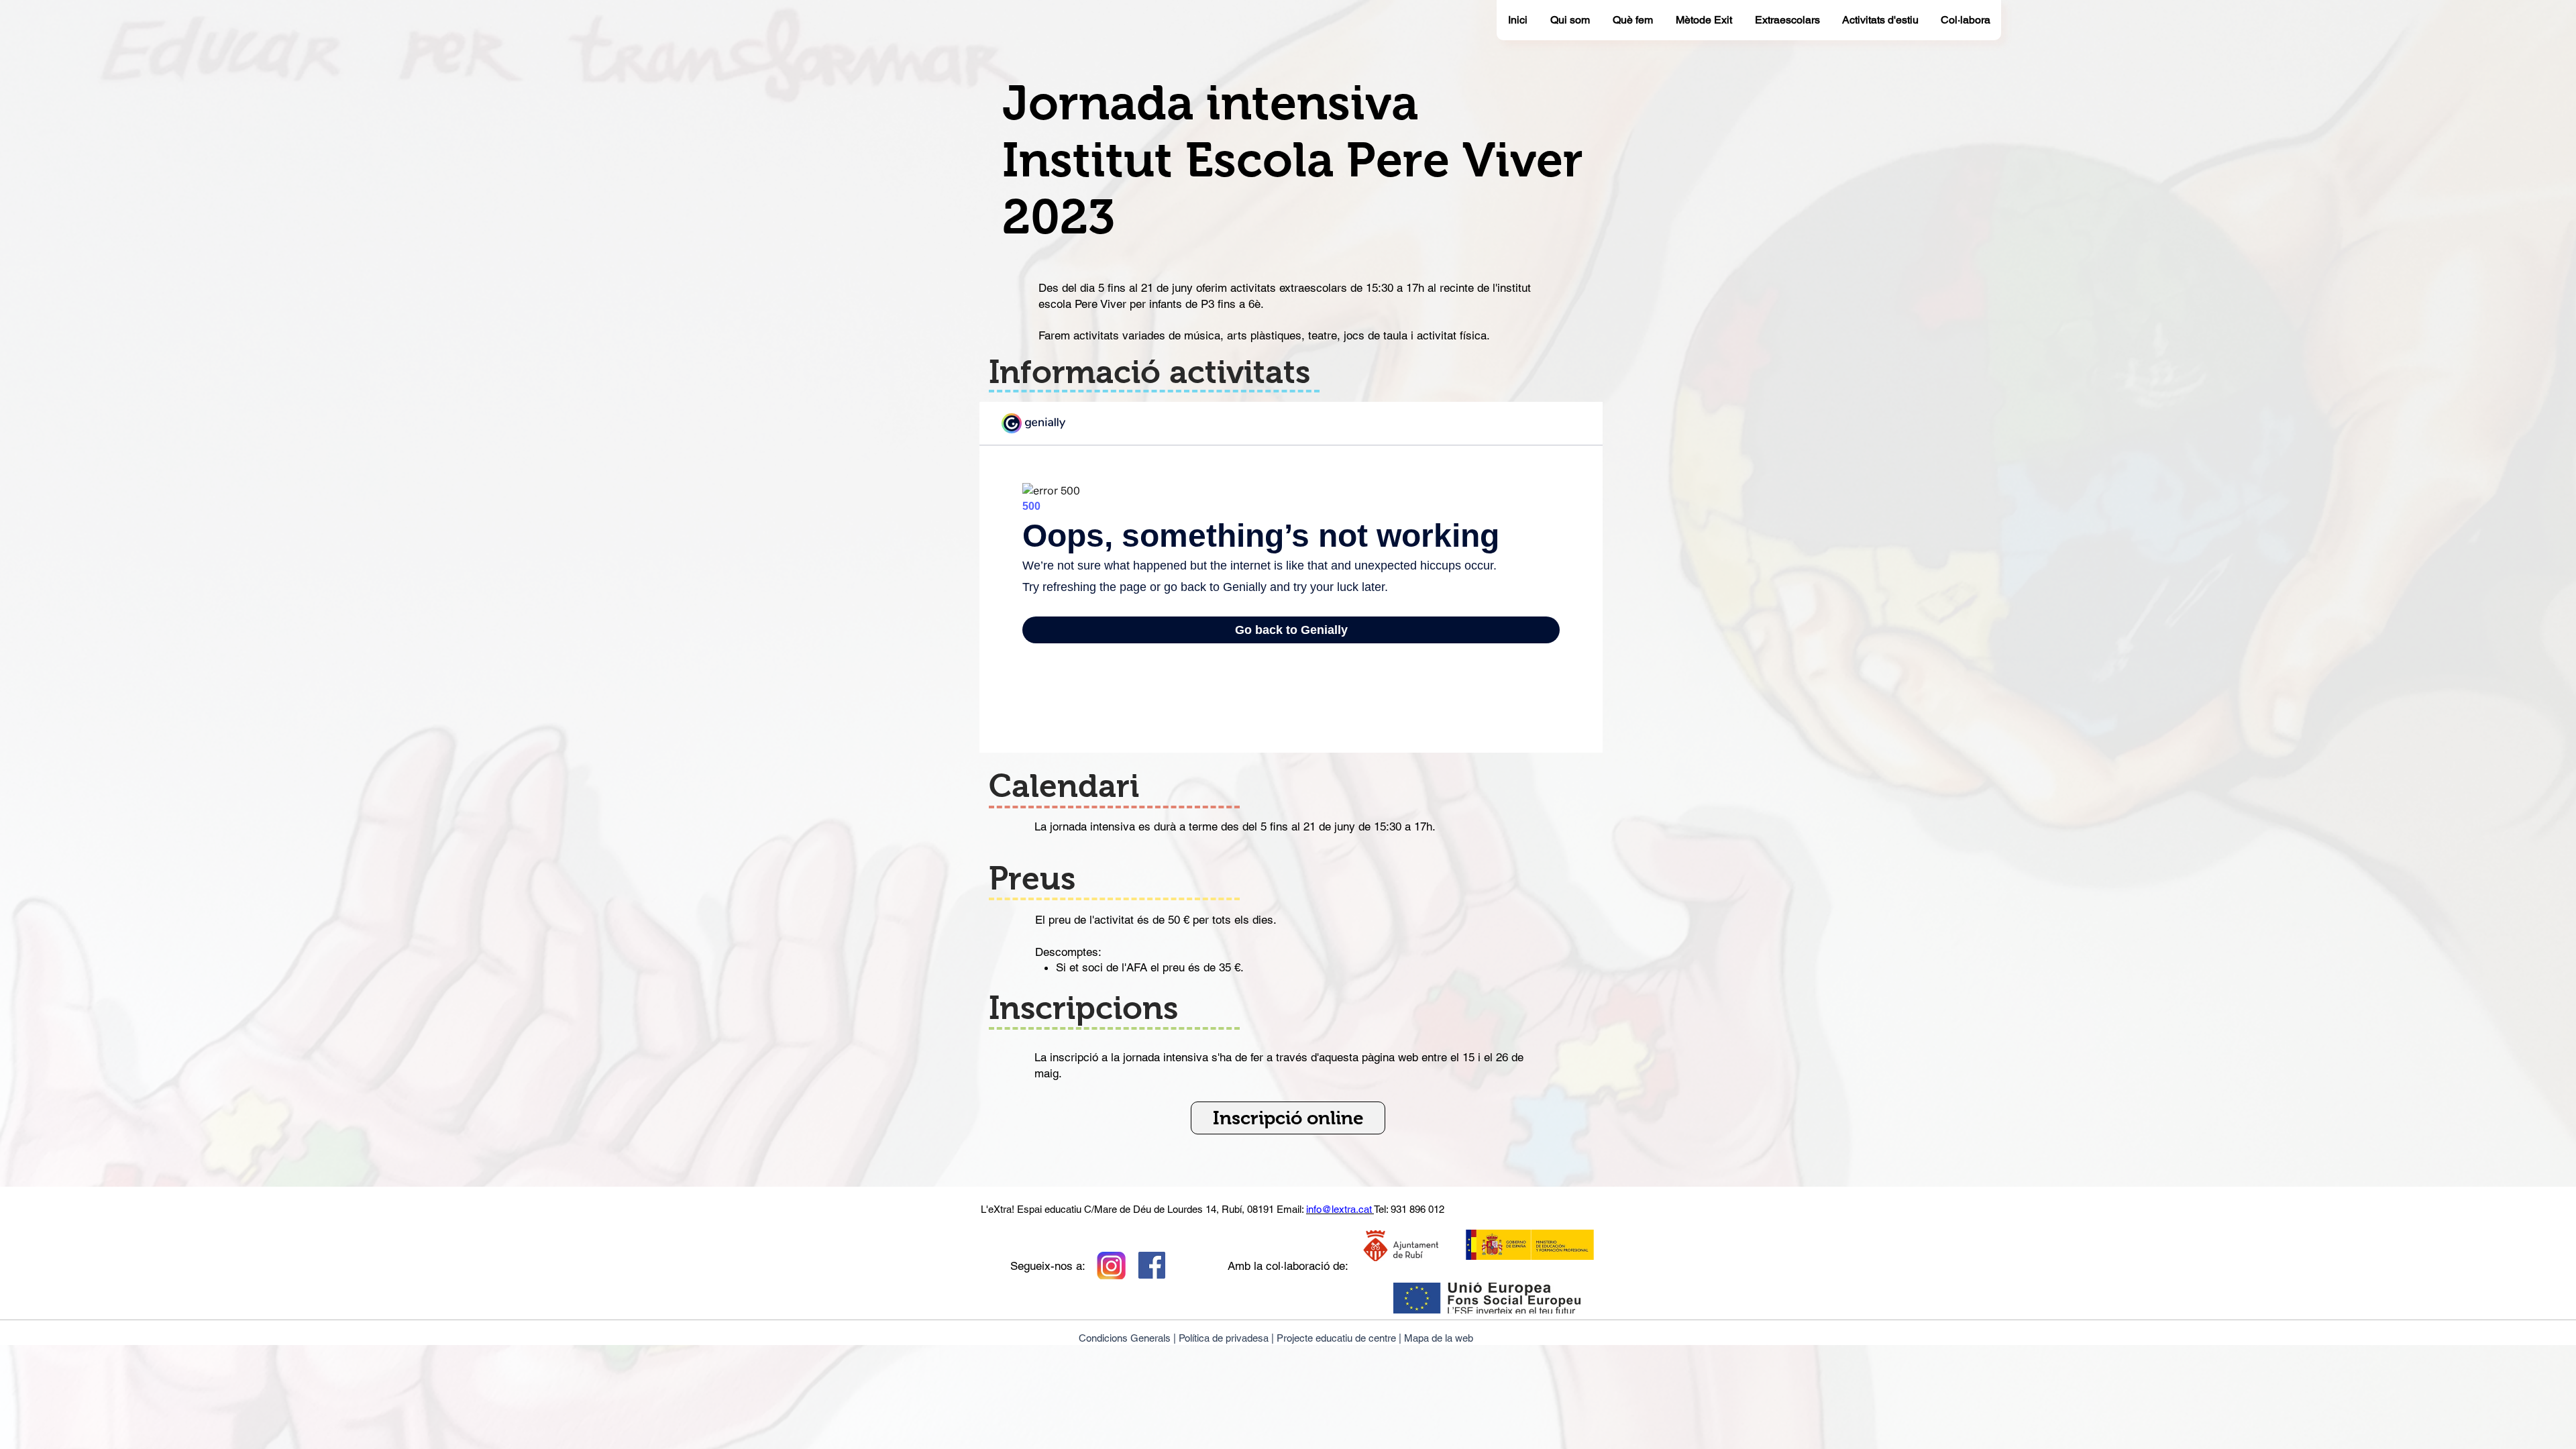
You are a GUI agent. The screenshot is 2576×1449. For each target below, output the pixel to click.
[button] (1288, 1118)
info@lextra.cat (1340, 1209)
